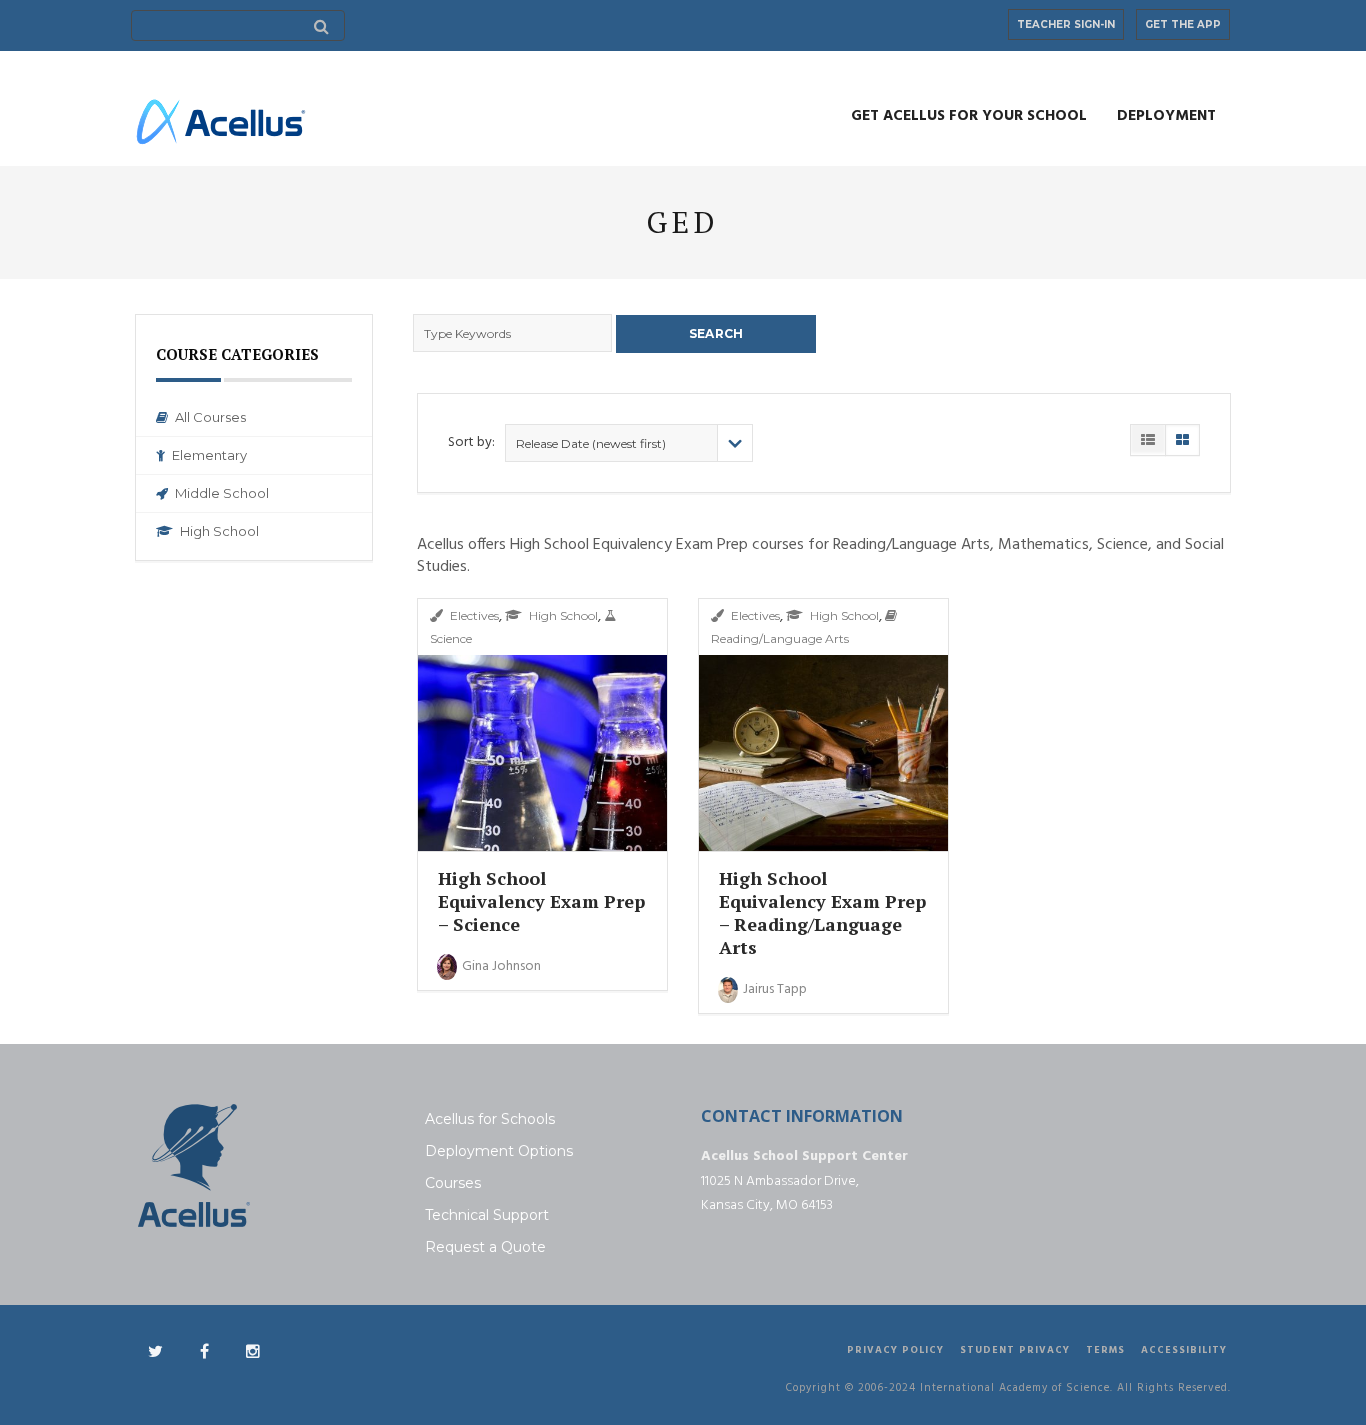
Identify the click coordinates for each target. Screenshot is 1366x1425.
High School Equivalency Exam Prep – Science (541, 901)
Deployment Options (499, 1151)
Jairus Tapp (775, 989)
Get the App (1183, 24)
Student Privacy (1015, 1350)
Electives (474, 615)
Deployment (1166, 116)
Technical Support (487, 1215)
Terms (1105, 1350)
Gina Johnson (501, 966)
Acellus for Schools (490, 1119)
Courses (453, 1183)
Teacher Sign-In (1066, 24)
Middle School (222, 493)
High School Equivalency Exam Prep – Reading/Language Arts (822, 912)
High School (219, 531)
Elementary (209, 455)
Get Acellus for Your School (969, 116)
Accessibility (1184, 1350)
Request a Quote (485, 1247)
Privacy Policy (895, 1350)
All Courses (210, 417)
